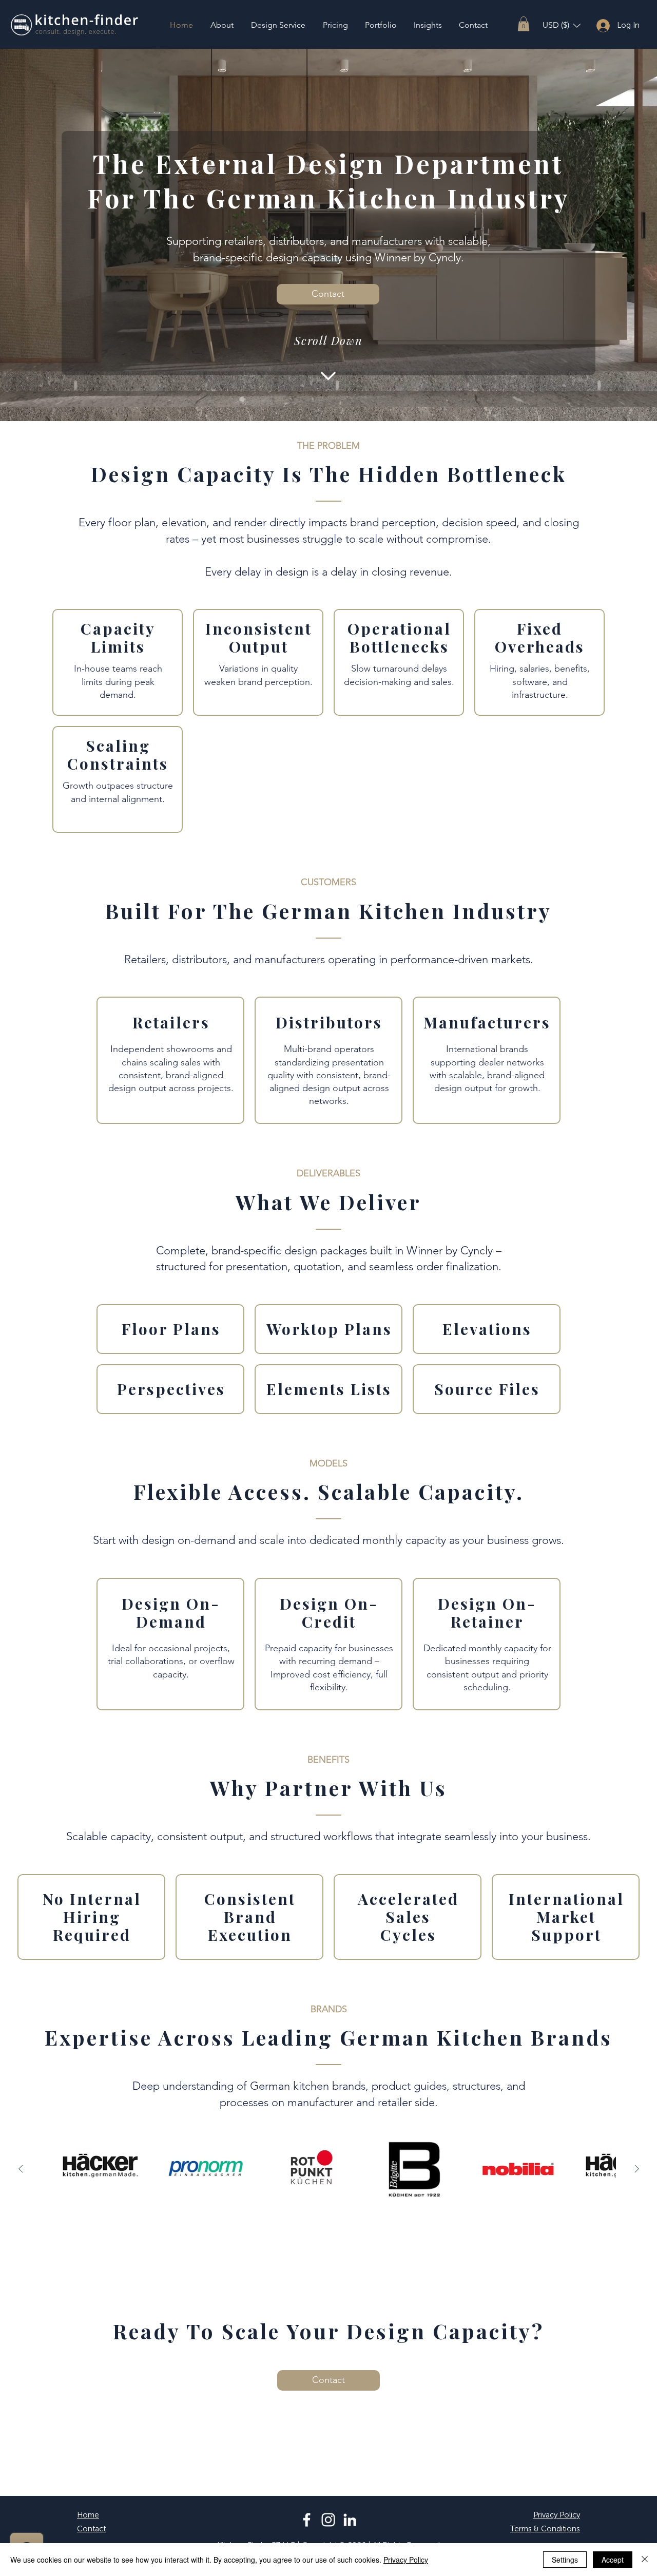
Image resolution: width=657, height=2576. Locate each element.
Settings (565, 2560)
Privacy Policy (406, 2560)
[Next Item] (636, 2169)
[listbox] (562, 25)
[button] (524, 24)
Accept (613, 2560)
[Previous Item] (21, 2169)
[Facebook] (307, 2520)
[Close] (645, 2560)
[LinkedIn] (350, 2520)
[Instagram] (328, 2520)
